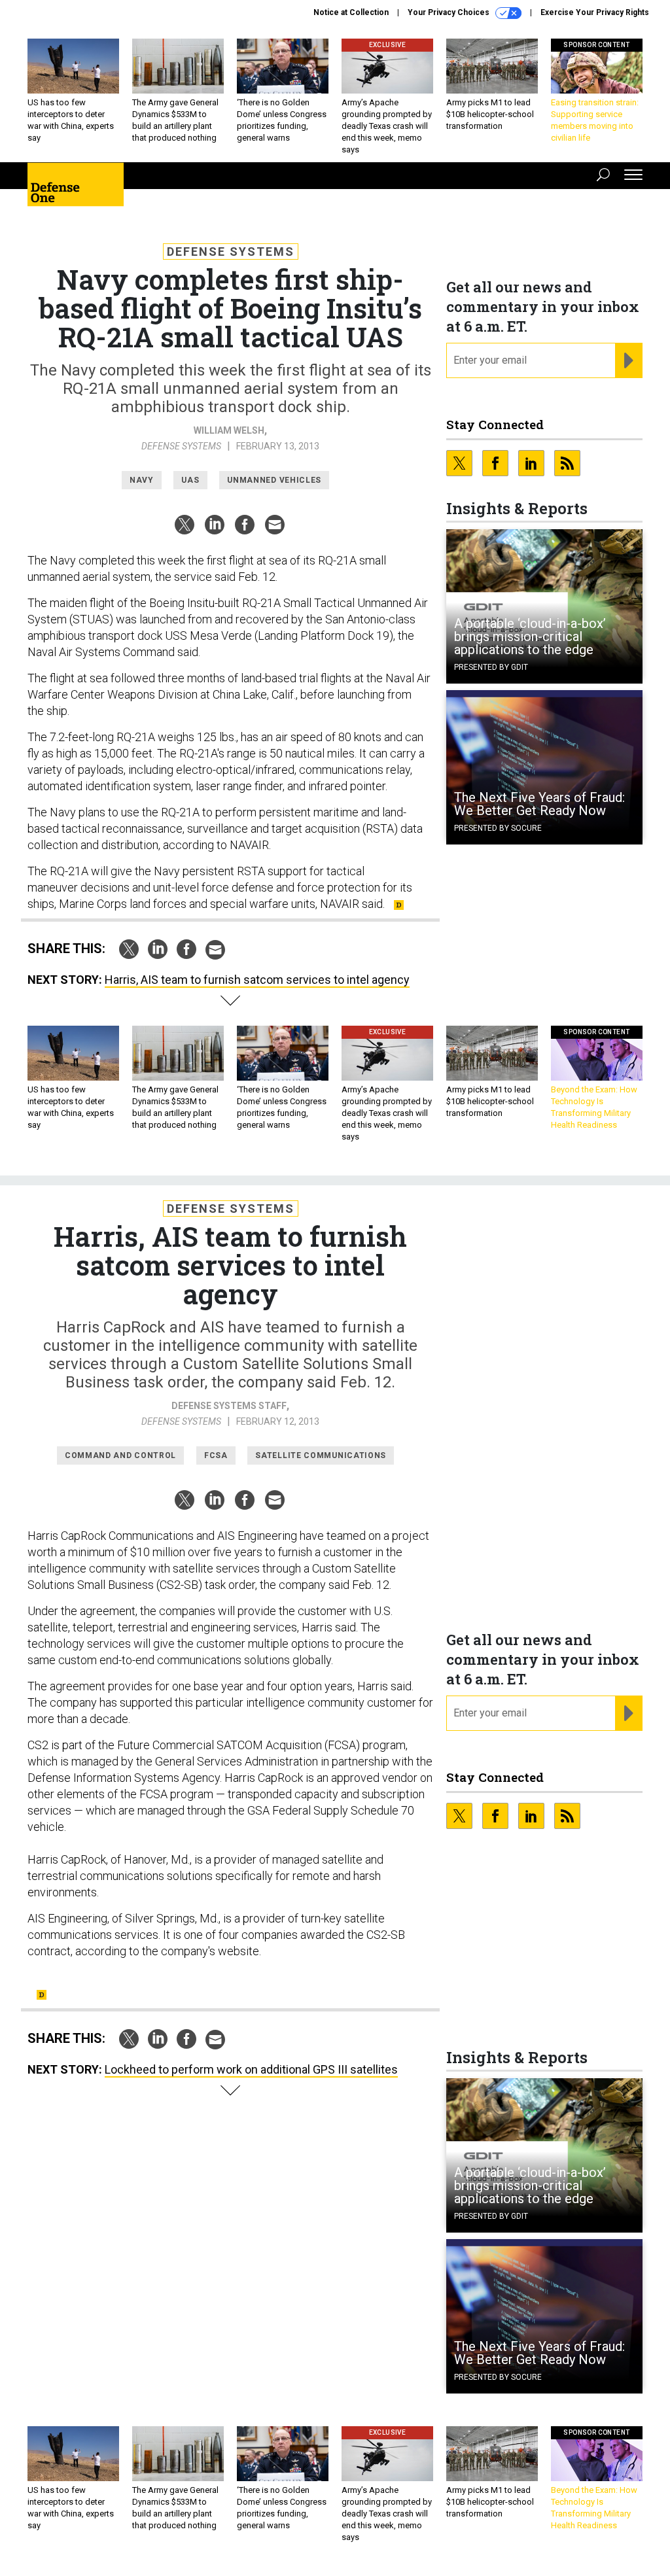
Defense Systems (231, 252)
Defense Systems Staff (229, 1406)
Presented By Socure (498, 828)
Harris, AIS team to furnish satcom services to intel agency (257, 980)
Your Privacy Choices (450, 12)
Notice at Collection (351, 12)
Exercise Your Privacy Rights (595, 12)
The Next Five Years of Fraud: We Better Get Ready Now (539, 804)
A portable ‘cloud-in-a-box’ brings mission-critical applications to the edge (530, 636)
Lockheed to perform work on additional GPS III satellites (251, 2069)
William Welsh (229, 430)
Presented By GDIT (491, 667)
